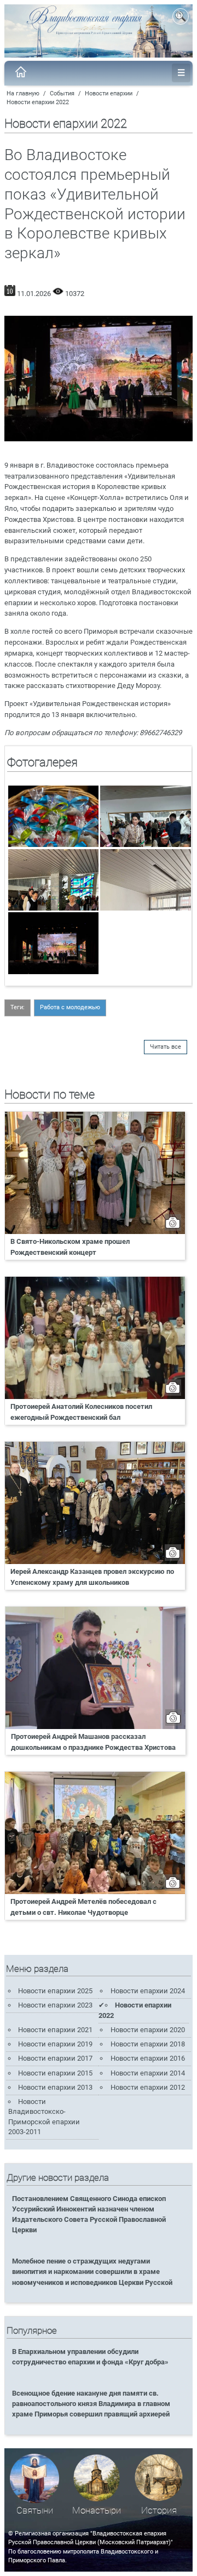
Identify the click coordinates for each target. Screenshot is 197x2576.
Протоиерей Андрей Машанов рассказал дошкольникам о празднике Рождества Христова (93, 1742)
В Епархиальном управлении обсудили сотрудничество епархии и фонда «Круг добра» (90, 2357)
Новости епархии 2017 (55, 2058)
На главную (23, 93)
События (62, 93)
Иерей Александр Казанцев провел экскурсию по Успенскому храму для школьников (92, 1577)
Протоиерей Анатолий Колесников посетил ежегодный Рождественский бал (81, 1412)
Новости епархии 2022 (38, 102)
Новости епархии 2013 (55, 2087)
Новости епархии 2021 (55, 2030)
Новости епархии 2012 (148, 2087)
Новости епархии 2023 (55, 2005)
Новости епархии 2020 (148, 2030)
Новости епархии (109, 93)
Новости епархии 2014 (148, 2073)
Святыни (35, 2510)
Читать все (166, 1047)
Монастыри (97, 2510)
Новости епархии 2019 (55, 2044)
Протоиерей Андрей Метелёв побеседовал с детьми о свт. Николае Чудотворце (83, 1907)
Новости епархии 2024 (148, 1991)
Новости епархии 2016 (148, 2058)
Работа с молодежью (70, 1007)
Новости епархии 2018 (148, 2044)
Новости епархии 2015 (55, 2073)
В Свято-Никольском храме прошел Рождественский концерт (70, 1247)
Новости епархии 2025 (55, 1991)
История (159, 2510)
